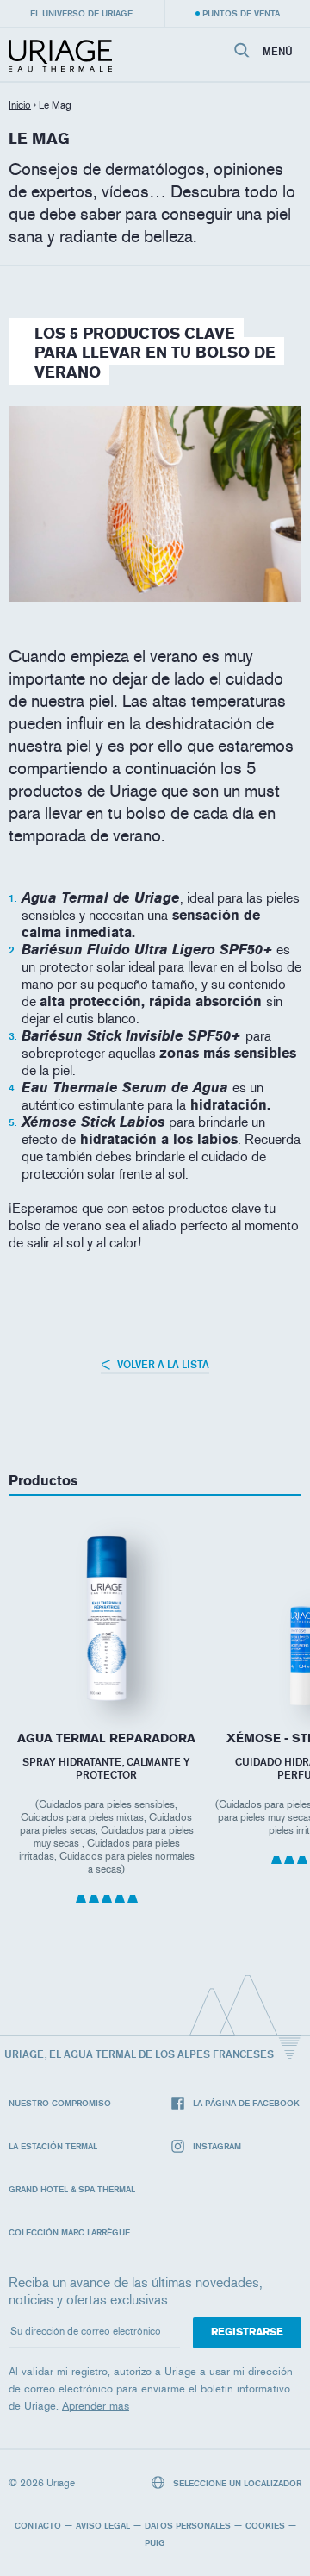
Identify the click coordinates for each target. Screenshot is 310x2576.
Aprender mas (96, 2406)
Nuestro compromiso (60, 2103)
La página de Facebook (246, 2103)
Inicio (20, 105)
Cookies (265, 2525)
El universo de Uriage (81, 13)
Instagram (217, 2146)
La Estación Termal (53, 2146)
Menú (278, 52)
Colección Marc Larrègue (69, 2232)
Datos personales (188, 2525)
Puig (155, 2542)
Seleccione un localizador (236, 2483)
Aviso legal (103, 2525)
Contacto (38, 2525)
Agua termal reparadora (106, 1738)
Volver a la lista (162, 1364)
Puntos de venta (241, 13)
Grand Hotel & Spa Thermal (72, 2189)
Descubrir (107, 1663)
